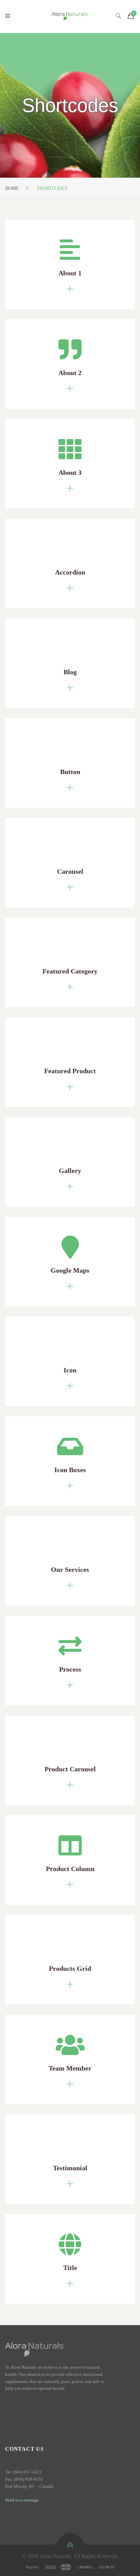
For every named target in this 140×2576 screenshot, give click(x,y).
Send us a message (22, 2500)
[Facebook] (7, 2403)
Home (12, 188)
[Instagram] (19, 2403)
